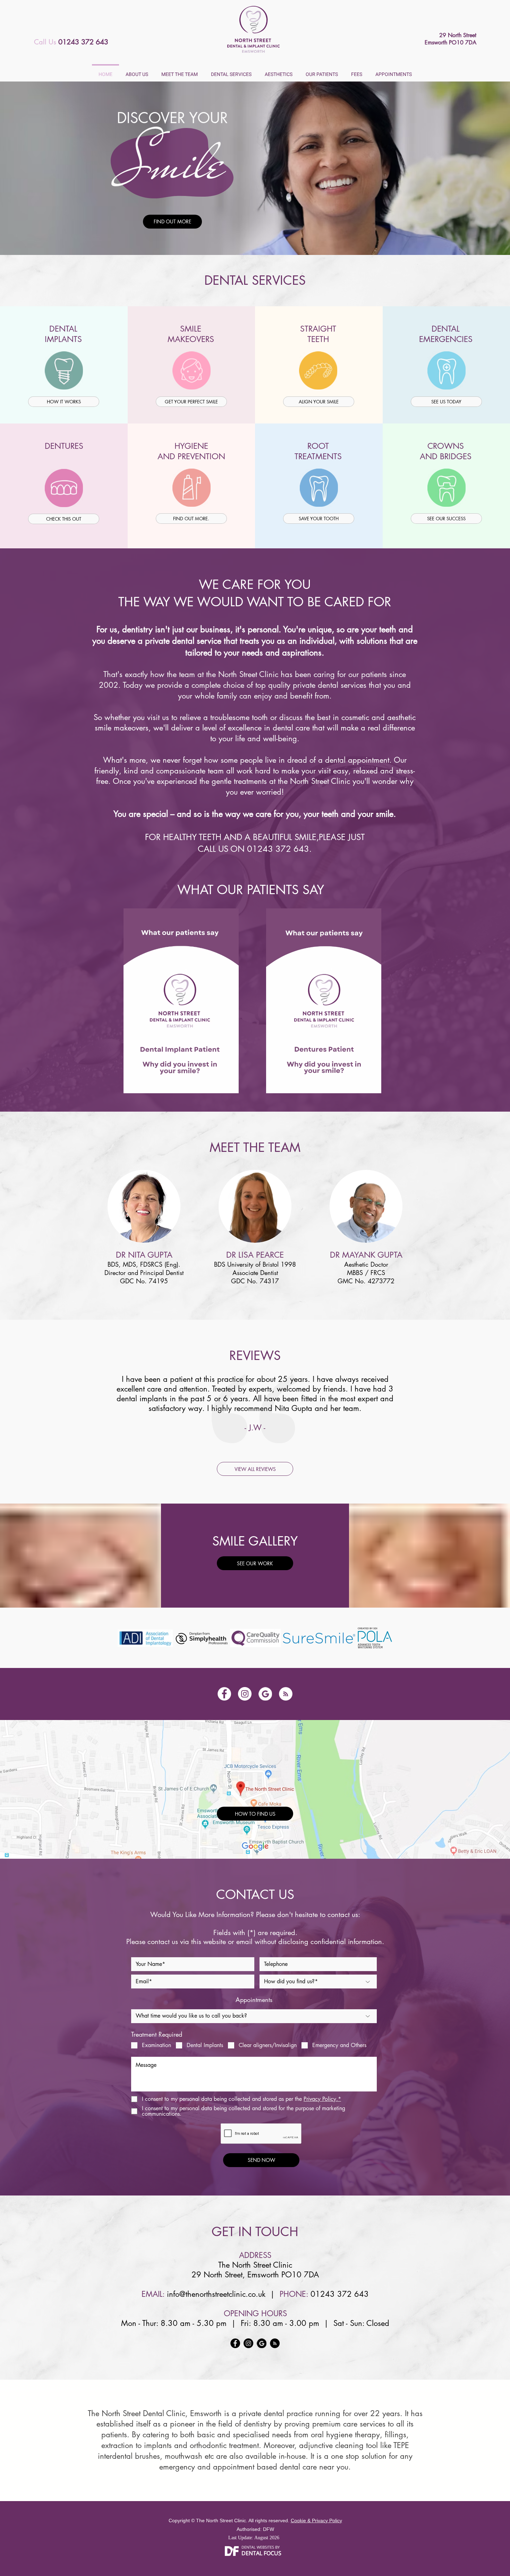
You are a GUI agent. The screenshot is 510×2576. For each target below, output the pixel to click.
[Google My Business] (265, 1694)
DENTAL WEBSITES (258, 2547)
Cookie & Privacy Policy (316, 2521)
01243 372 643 (278, 849)
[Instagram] (245, 1694)
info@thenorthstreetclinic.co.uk (216, 2294)
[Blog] (286, 1694)
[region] (64, 370)
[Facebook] (224, 1694)
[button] (137, 71)
